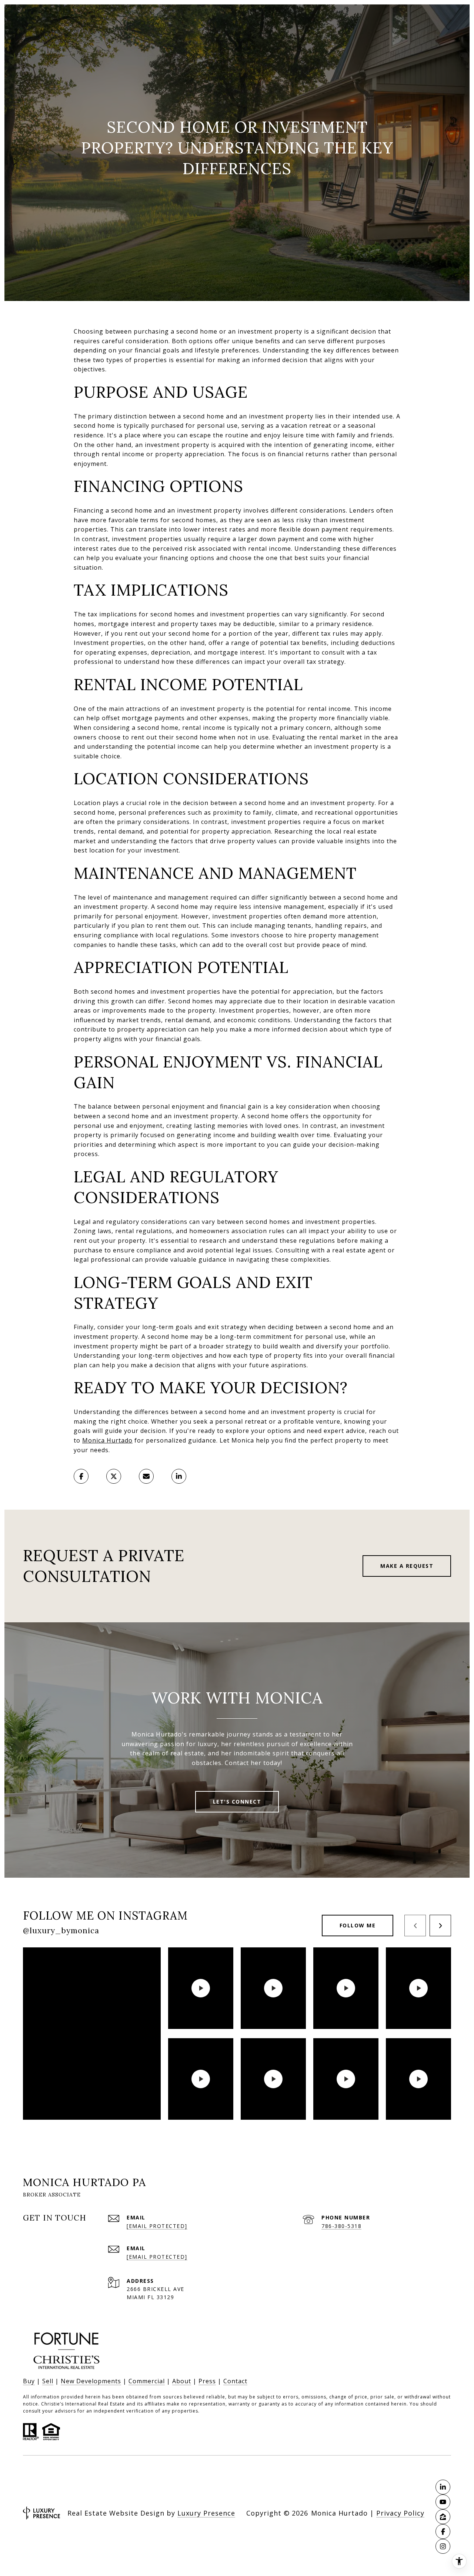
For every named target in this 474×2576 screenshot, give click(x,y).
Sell (48, 2381)
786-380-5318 (341, 2226)
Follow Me (358, 1925)
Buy (29, 2381)
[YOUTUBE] (443, 2502)
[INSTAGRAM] (443, 2546)
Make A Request (407, 1566)
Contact (235, 2381)
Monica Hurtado (107, 1440)
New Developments (91, 2381)
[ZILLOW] (443, 2517)
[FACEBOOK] (443, 2532)
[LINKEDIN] (443, 2487)
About (182, 2381)
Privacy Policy (400, 2513)
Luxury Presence (206, 2513)
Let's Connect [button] (237, 1802)
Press (207, 2381)
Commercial (147, 2381)
